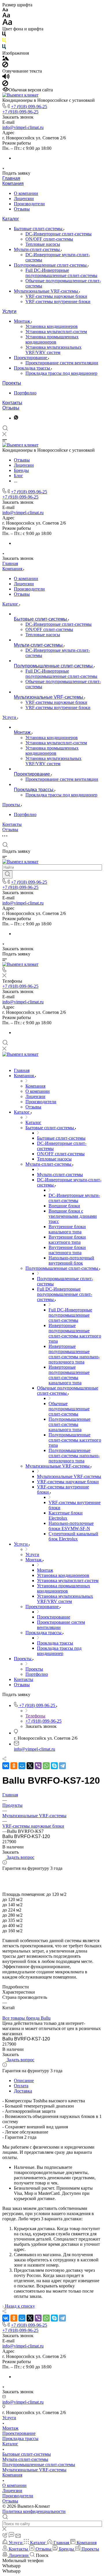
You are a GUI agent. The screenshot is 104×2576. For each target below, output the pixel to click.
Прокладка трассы (32, 368)
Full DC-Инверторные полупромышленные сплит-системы (61, 273)
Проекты (12, 383)
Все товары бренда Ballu (26, 2018)
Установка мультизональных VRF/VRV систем (53, 350)
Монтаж (23, 321)
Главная (11, 178)
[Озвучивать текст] (6, 78)
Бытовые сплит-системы (39, 229)
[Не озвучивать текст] (5, 85)
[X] (30, 1766)
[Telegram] (62, 1766)
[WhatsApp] (46, 1766)
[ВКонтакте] (6, 1766)
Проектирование (31, 358)
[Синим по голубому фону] (4, 48)
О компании (26, 193)
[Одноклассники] (14, 1766)
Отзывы (22, 209)
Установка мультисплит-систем (56, 332)
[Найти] (7, 874)
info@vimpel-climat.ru (23, 127)
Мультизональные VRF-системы (47, 291)
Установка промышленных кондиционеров (52, 339)
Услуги (9, 311)
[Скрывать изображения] (5, 66)
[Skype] (54, 1766)
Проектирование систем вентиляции (62, 363)
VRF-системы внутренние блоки (58, 301)
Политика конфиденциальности (34, 2511)
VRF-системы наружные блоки (56, 296)
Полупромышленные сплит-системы (51, 265)
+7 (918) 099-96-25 (29, 107)
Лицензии (24, 199)
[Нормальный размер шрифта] (6, 16)
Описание (24, 2080)
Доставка (23, 2091)
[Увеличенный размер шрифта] (7, 24)
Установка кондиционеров (52, 326)
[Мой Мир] (22, 1766)
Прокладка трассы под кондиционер (61, 373)
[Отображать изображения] (6, 59)
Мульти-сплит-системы (37, 249)
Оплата (21, 2086)
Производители (29, 204)
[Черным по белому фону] (4, 35)
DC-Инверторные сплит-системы (58, 234)
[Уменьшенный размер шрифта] (5, 10)
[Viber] (38, 1766)
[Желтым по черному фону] (4, 41)
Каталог (11, 219)
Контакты (12, 403)
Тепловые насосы (43, 244)
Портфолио (25, 393)
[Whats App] (16, 418)
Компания (13, 183)
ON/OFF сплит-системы (49, 239)
